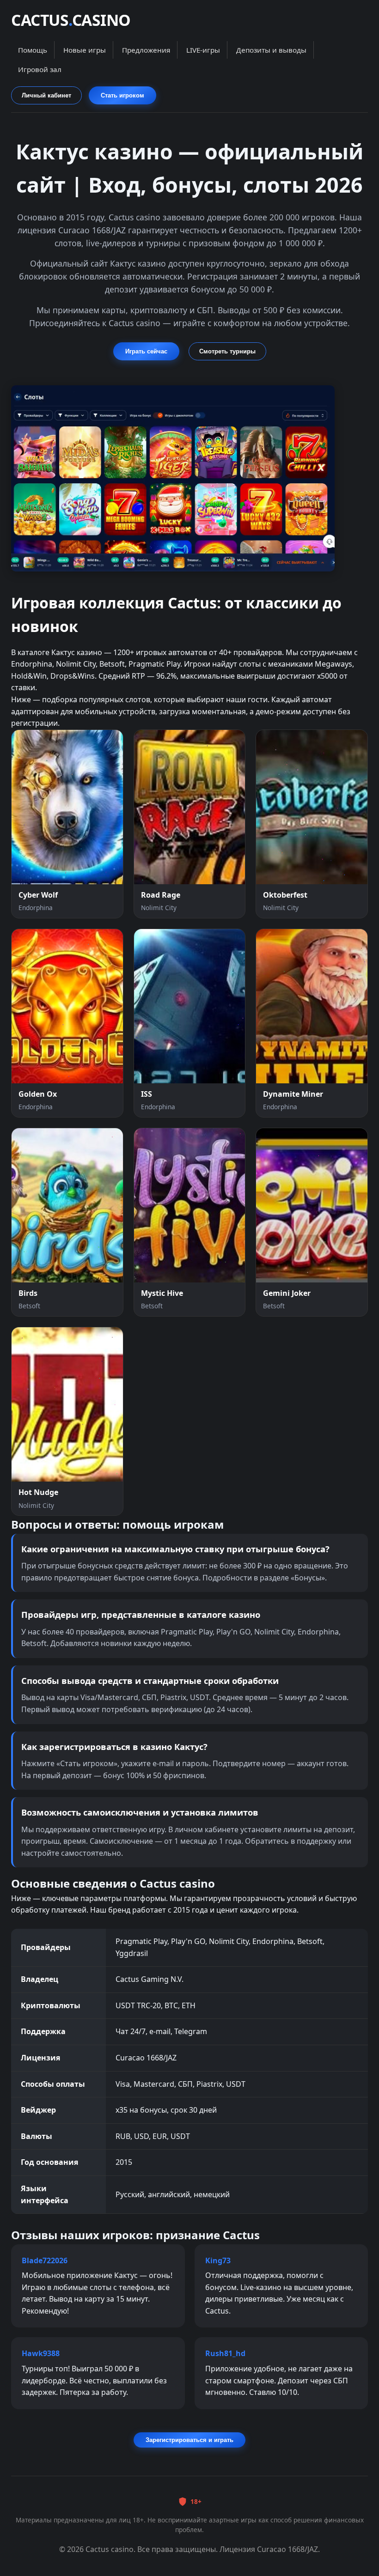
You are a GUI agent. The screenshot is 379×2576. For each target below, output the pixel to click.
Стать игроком (122, 95)
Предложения (146, 50)
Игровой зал (40, 69)
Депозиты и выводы (271, 50)
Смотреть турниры (227, 351)
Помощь (33, 50)
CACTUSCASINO (71, 20)
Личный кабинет (46, 95)
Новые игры (85, 50)
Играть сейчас (146, 351)
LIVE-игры (203, 50)
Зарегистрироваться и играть (189, 2440)
